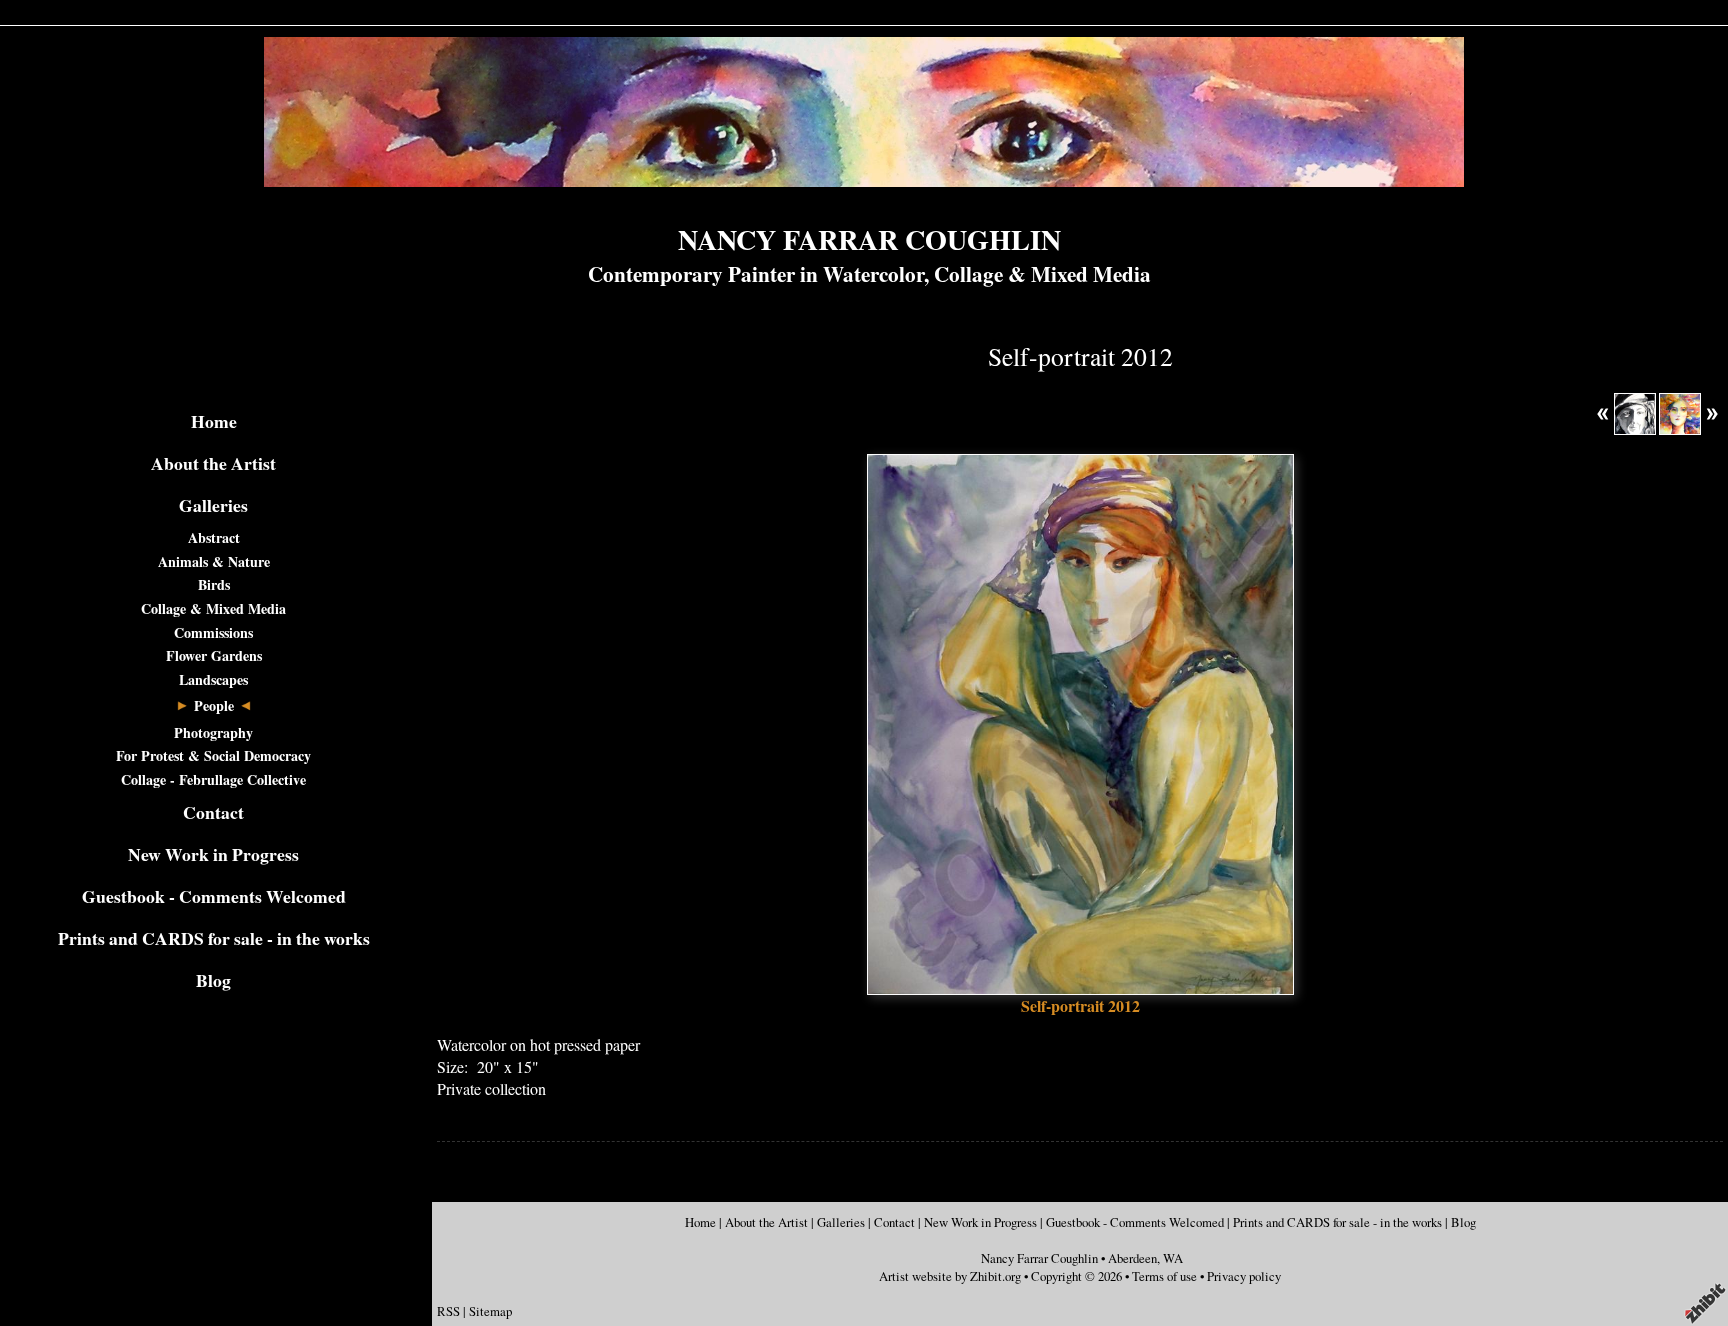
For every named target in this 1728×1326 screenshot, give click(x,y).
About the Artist (213, 463)
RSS (448, 1311)
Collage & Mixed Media (213, 608)
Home (214, 421)
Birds (214, 584)
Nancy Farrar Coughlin (1039, 1258)
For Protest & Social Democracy (213, 755)
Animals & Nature (214, 561)
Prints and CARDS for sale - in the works (214, 938)
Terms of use (1164, 1276)
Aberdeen (1132, 1258)
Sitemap (490, 1311)
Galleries (213, 505)
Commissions (213, 632)
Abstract (214, 537)
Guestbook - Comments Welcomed (214, 896)
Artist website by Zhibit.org (950, 1276)
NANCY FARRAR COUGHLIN (869, 239)
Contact (213, 812)
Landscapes (213, 679)
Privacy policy (1244, 1276)
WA (1173, 1258)
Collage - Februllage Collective (213, 779)
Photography (213, 732)
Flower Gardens (214, 655)
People (214, 705)
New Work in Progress (213, 854)
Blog (213, 980)
